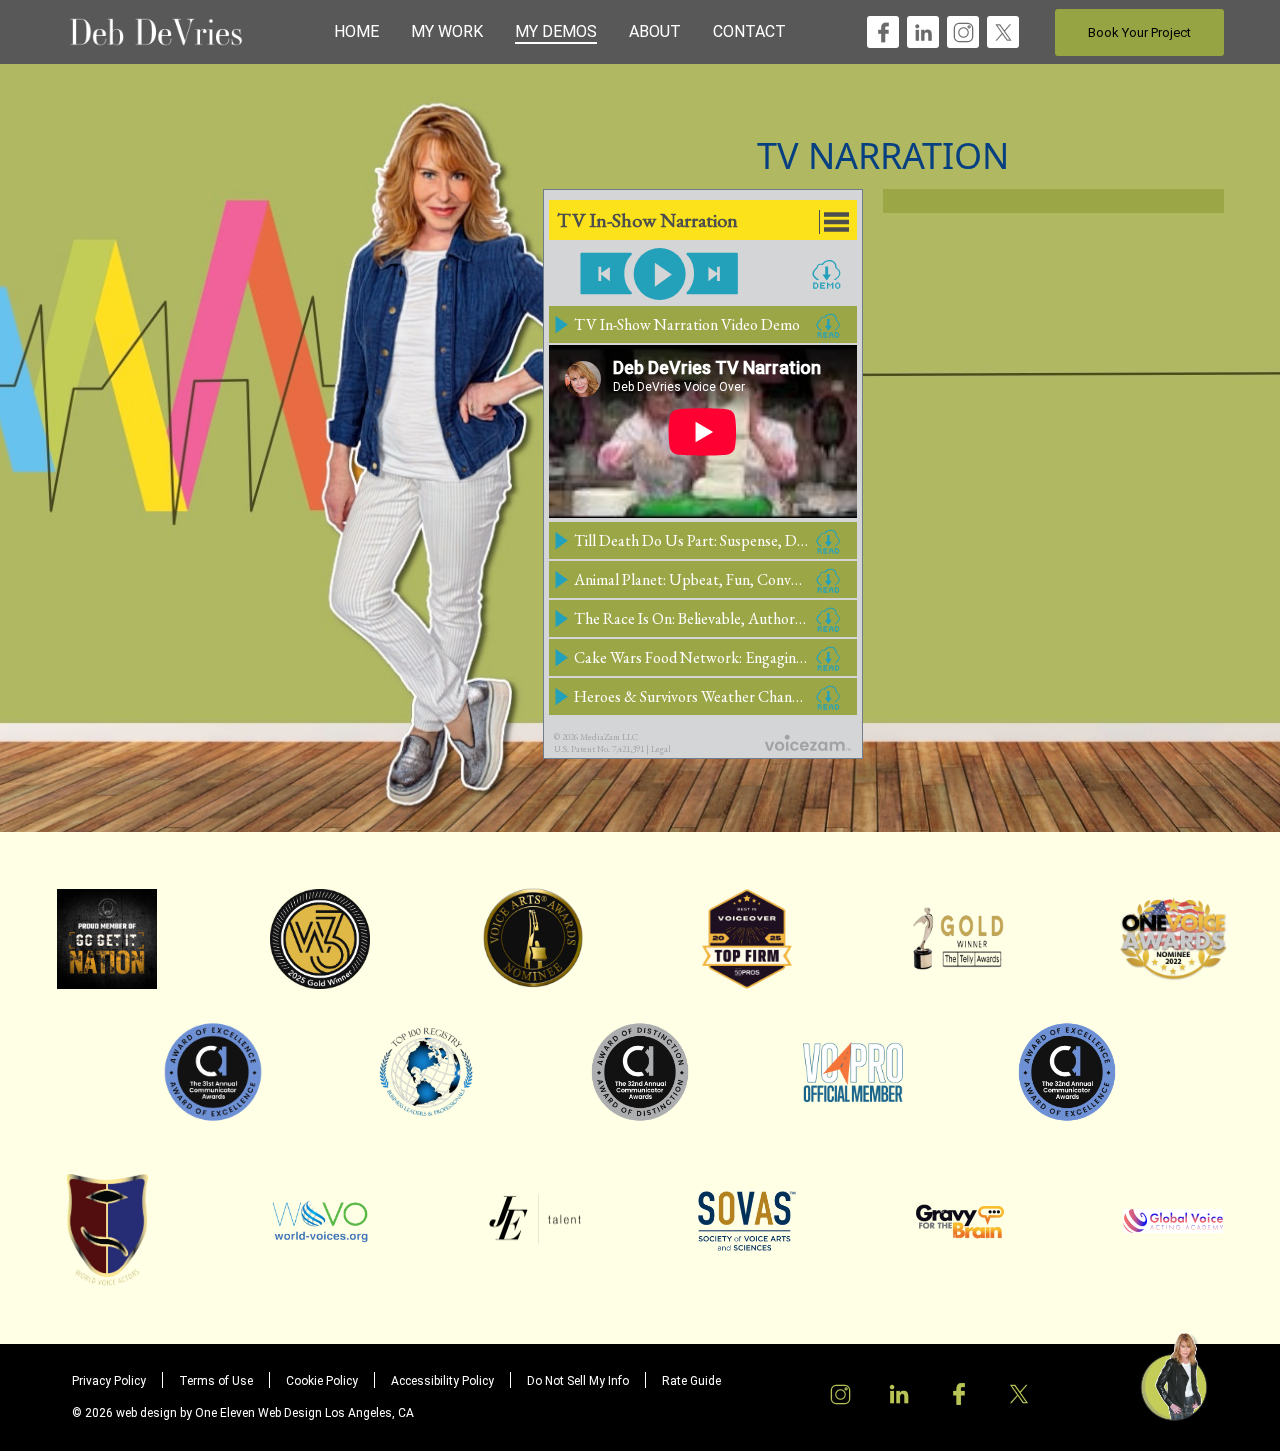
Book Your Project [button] (1139, 32)
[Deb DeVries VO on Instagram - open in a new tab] (963, 31)
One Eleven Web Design (258, 1413)
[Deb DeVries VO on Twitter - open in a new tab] (1003, 31)
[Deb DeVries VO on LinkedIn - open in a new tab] (923, 31)
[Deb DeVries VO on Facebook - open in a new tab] (883, 31)
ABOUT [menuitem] (655, 31)
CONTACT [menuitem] (749, 31)
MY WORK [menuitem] (447, 31)
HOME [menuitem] (356, 31)
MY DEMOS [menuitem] (556, 31)
